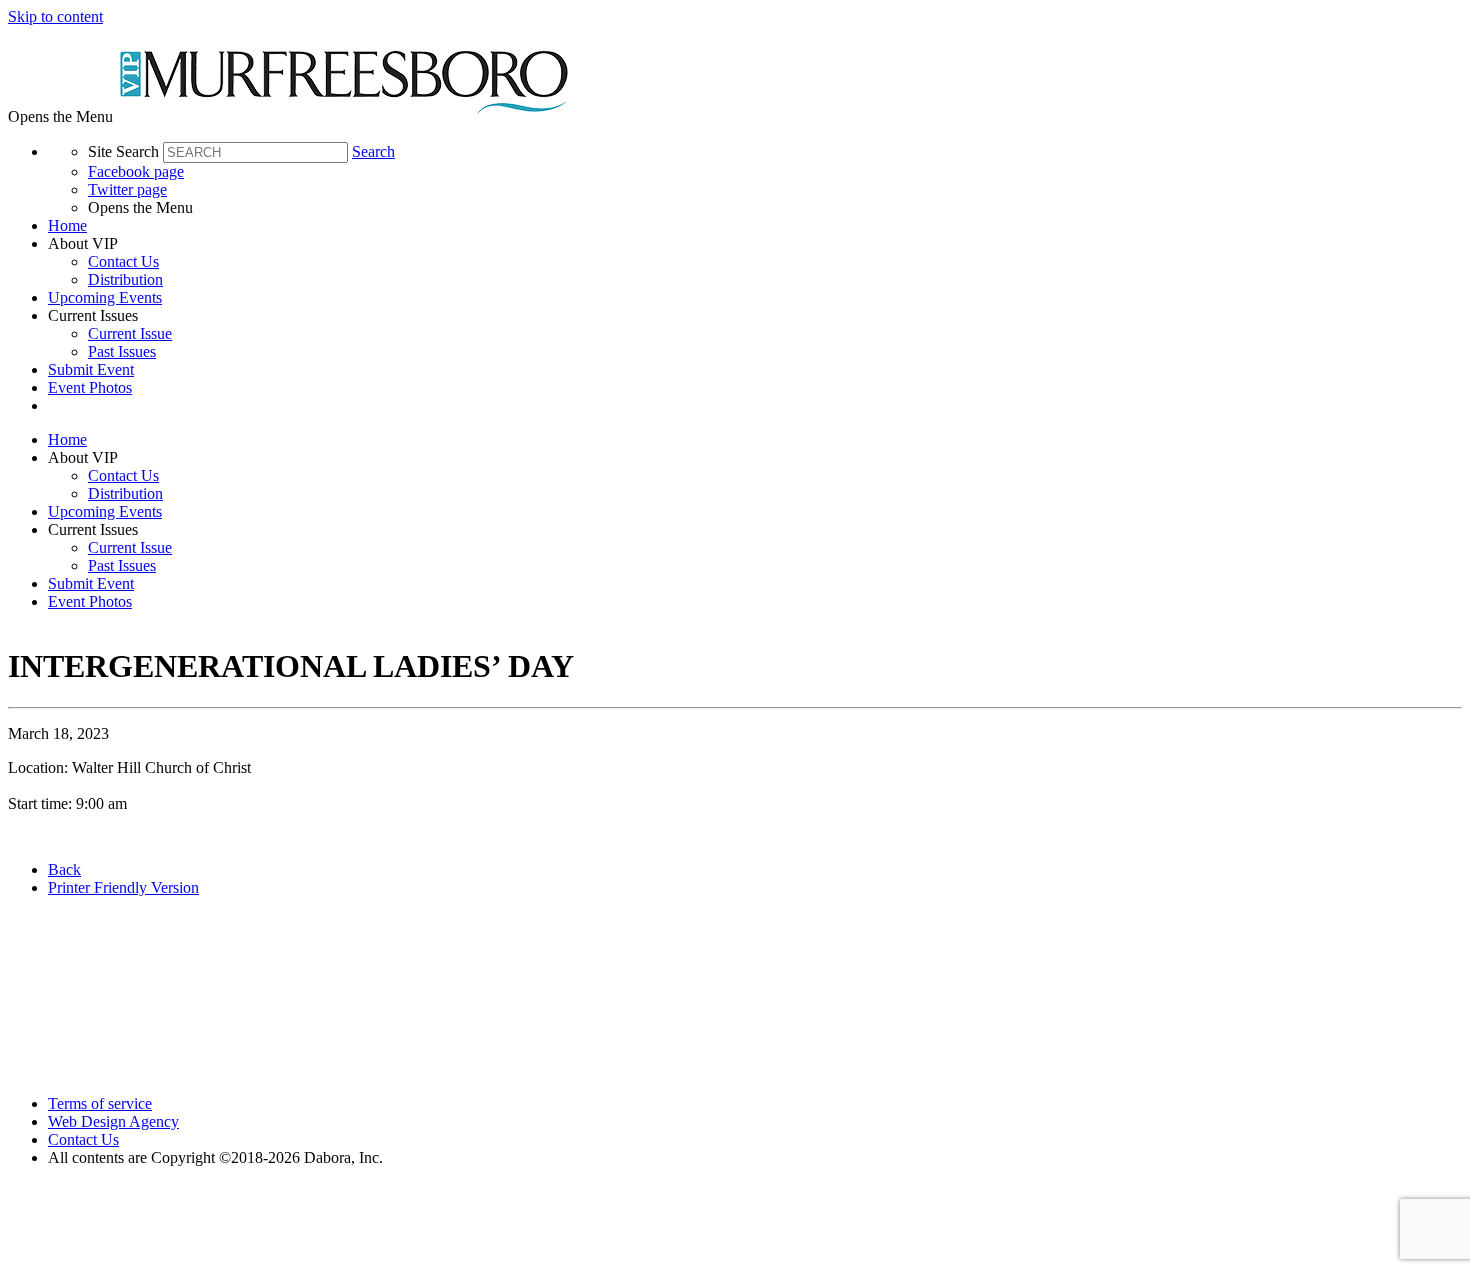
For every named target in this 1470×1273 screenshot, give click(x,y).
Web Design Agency (113, 1121)
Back (64, 869)
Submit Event (91, 369)
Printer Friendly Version (123, 887)
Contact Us (123, 261)
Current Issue (130, 333)
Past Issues (122, 351)
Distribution (125, 279)
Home (67, 225)
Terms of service (100, 1103)
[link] (755, 226)
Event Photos (90, 387)
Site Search (123, 151)
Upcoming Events (105, 297)
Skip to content (55, 16)
